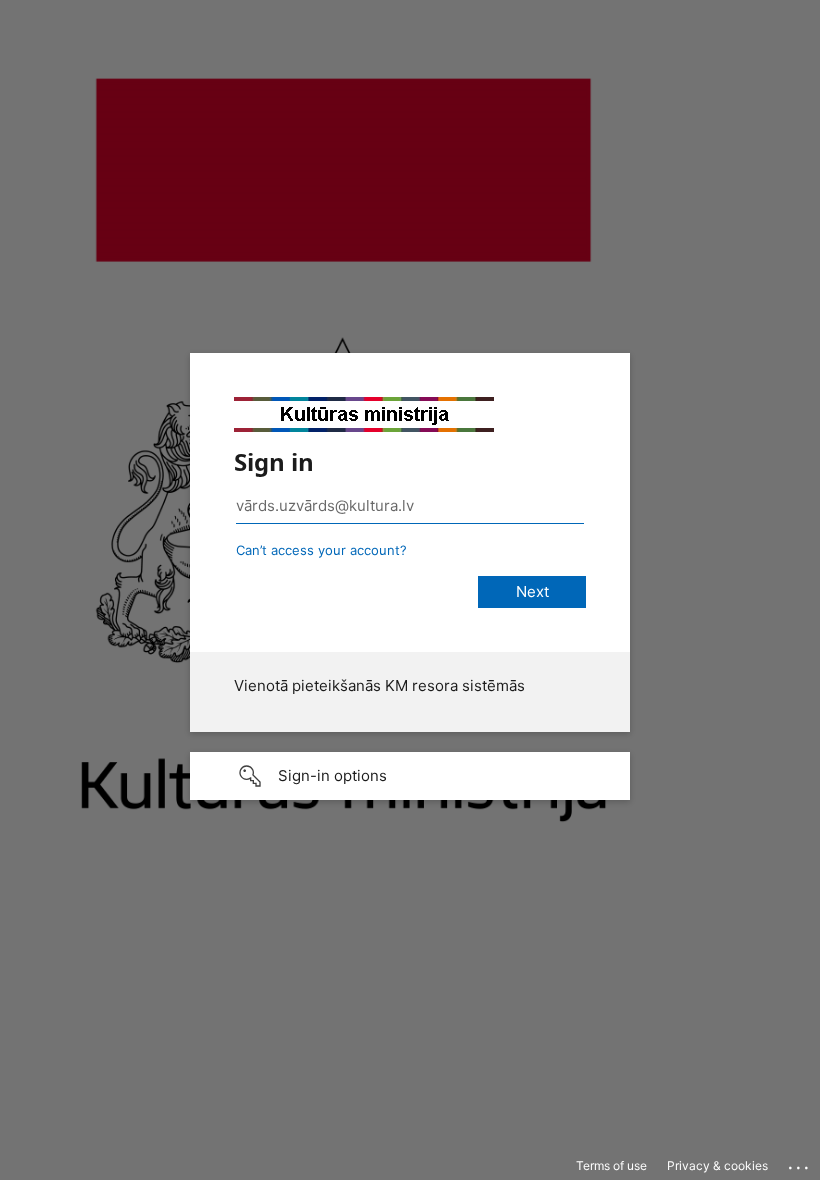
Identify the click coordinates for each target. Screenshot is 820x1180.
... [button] (800, 1163)
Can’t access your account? (321, 550)
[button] (410, 776)
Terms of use (611, 1165)
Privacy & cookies (717, 1165)
